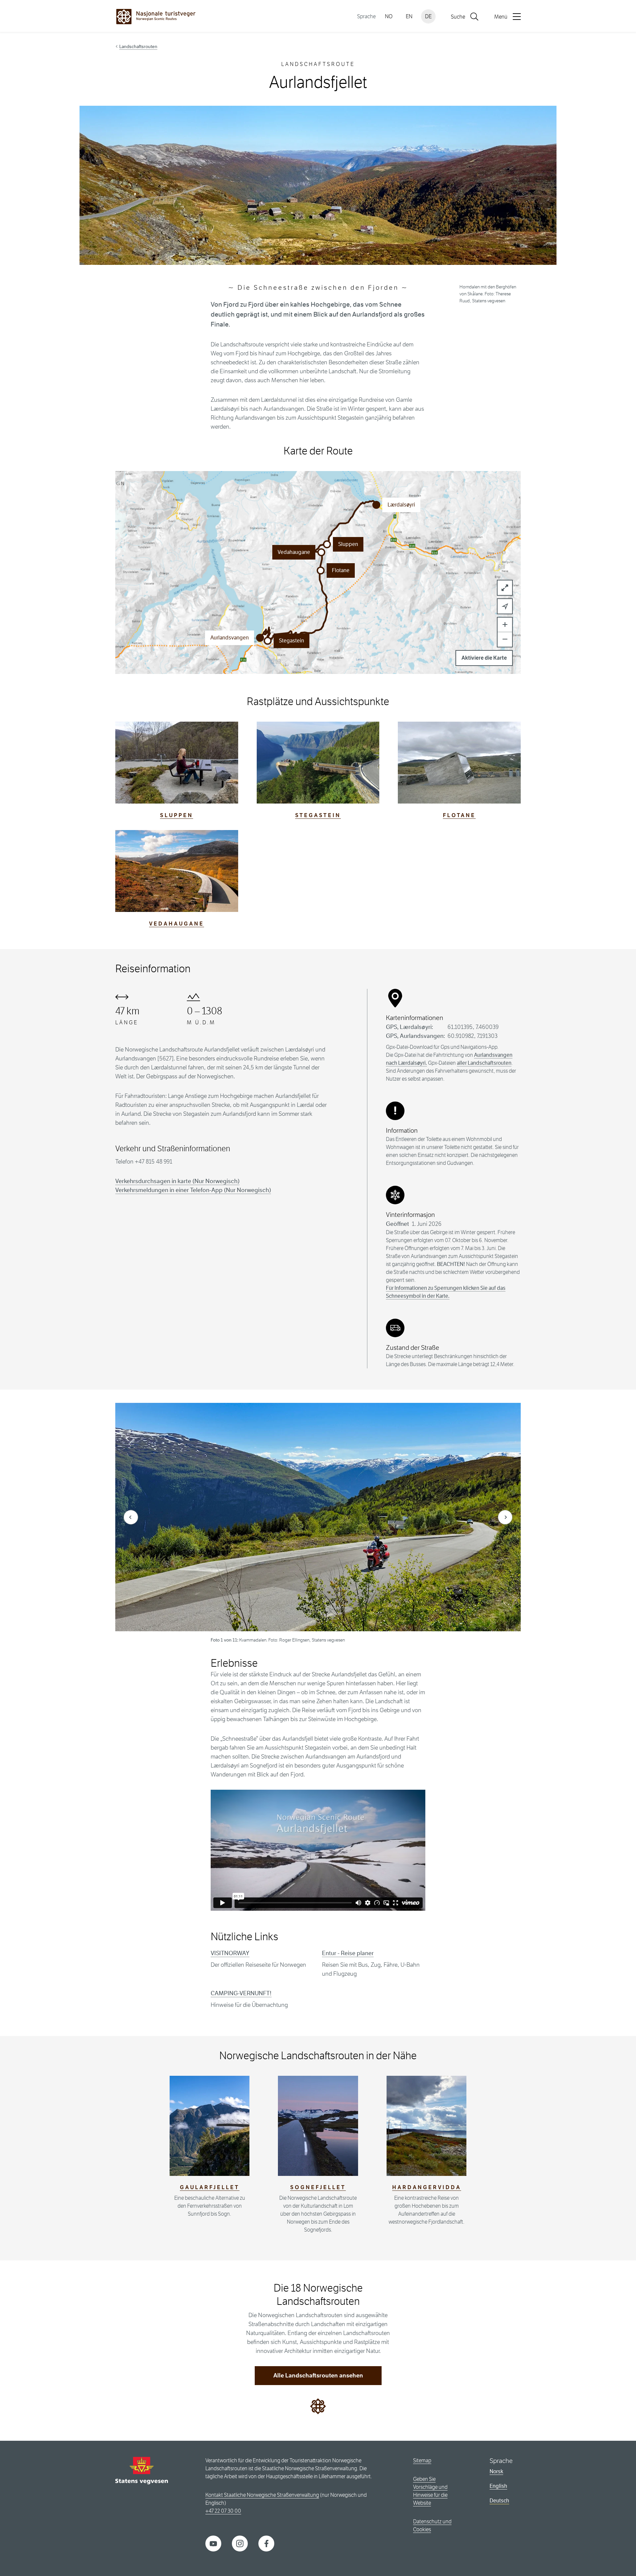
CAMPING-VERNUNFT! (241, 1993)
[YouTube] (213, 2543)
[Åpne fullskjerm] (505, 588)
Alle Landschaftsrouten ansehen (318, 2375)
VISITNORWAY (230, 1953)
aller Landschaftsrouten (484, 1063)
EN (409, 16)
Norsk (496, 2471)
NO (389, 16)
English (498, 2486)
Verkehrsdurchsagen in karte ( (177, 1181)
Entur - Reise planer (348, 1953)
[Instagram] (240, 2543)
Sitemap (422, 2460)
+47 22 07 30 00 (223, 2511)
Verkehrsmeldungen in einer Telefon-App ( (193, 1190)
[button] (268, 641)
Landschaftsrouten (138, 46)
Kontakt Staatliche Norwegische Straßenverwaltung (262, 2495)
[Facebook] (266, 2543)
